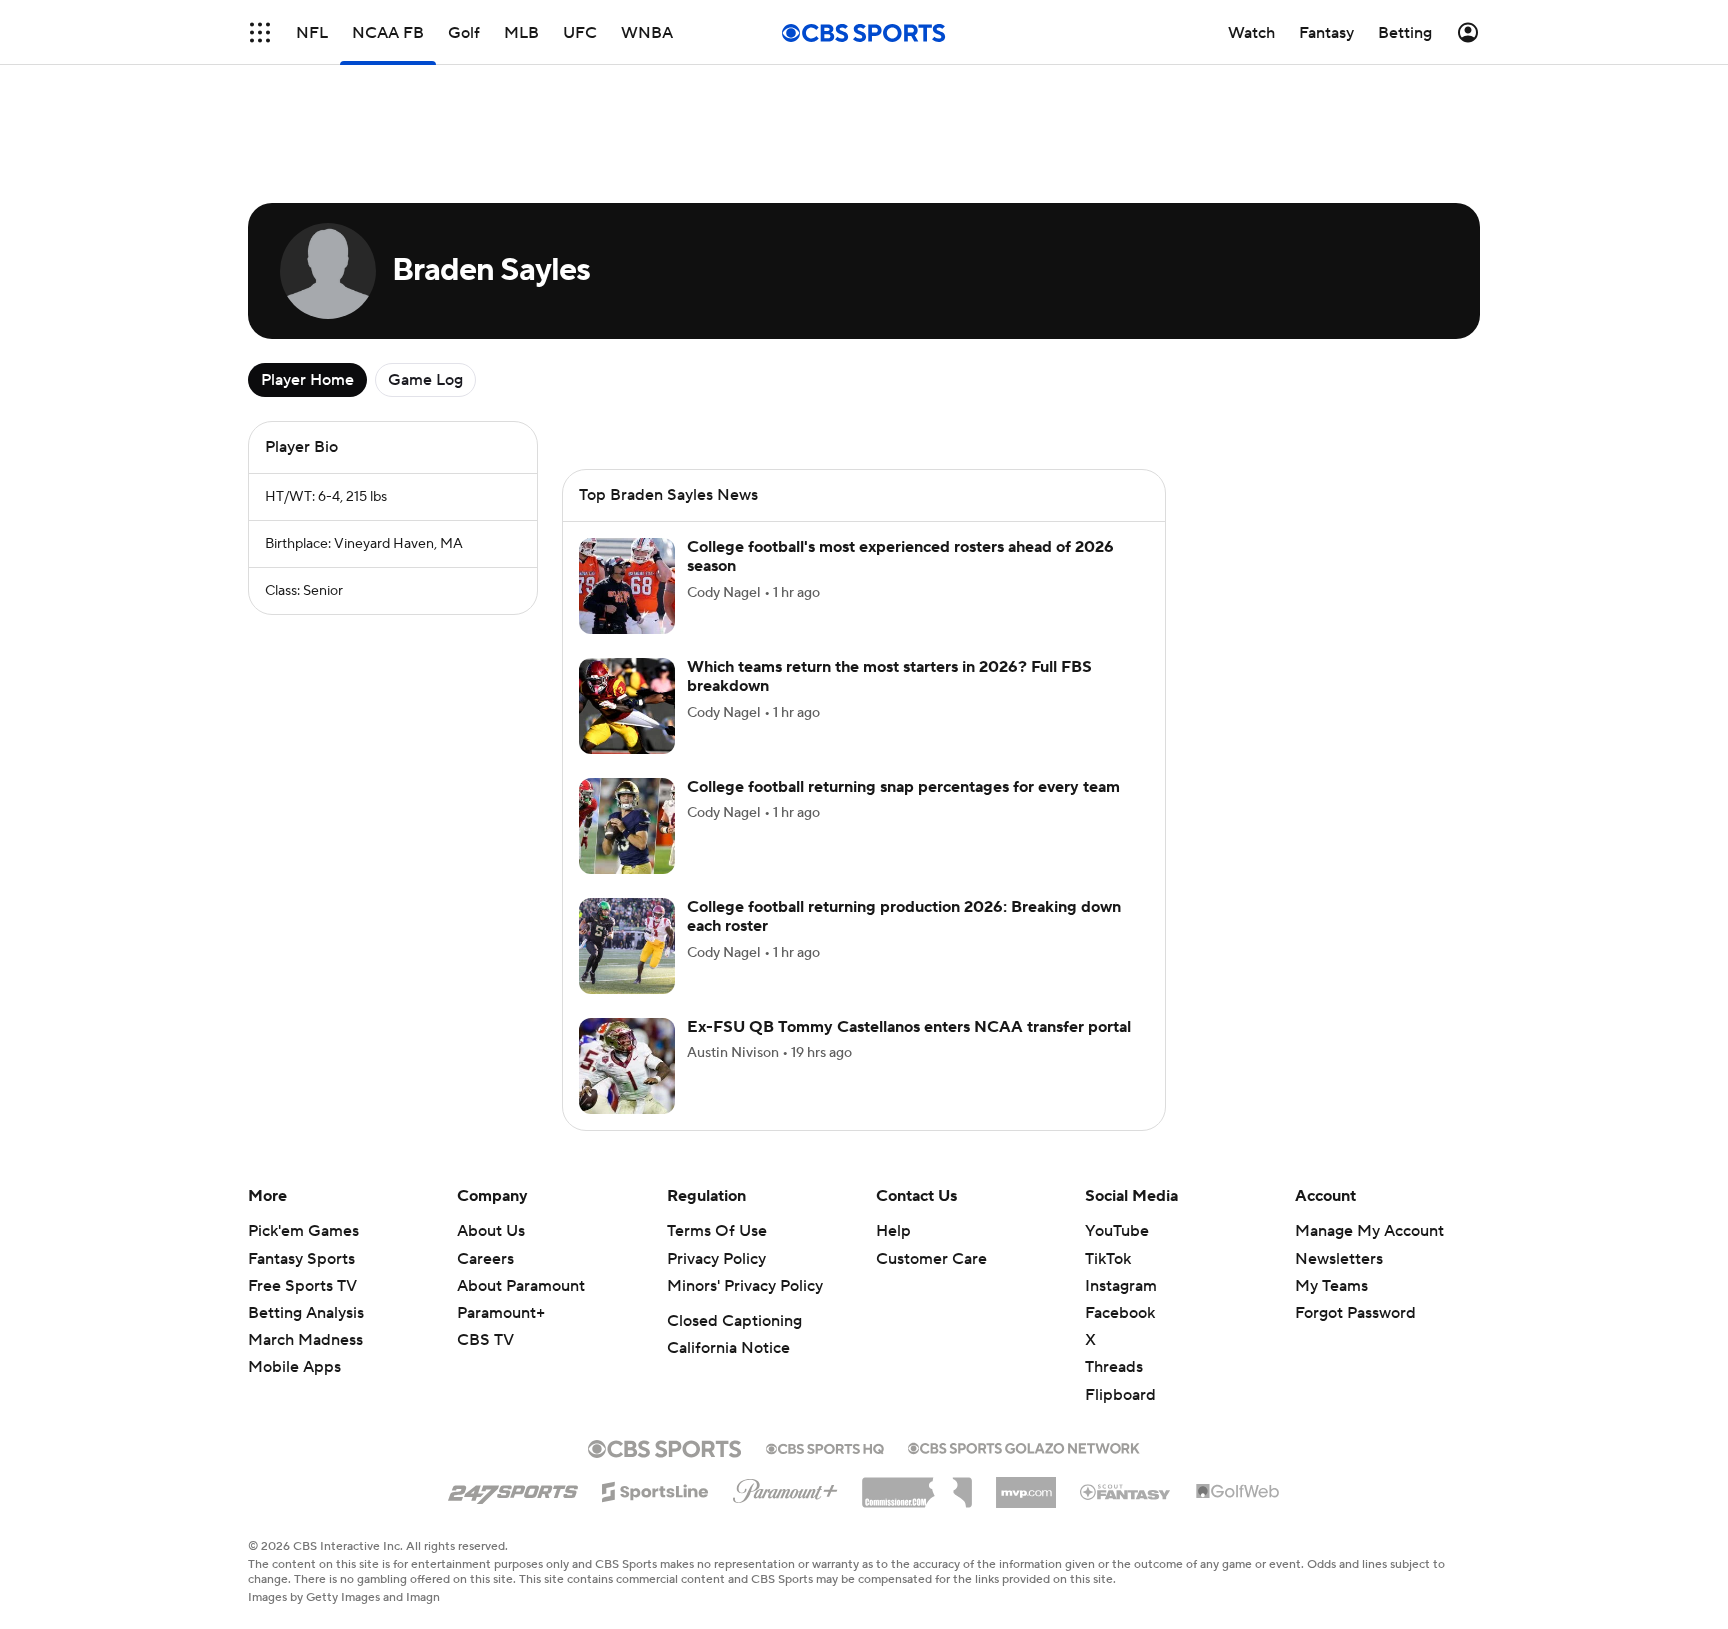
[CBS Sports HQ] (825, 1447)
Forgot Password (1355, 1313)
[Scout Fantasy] (1126, 1491)
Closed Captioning (734, 1321)
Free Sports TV (302, 1286)
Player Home (307, 380)
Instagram (1121, 1286)
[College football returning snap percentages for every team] (627, 826)
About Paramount (521, 1286)
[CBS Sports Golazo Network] (1024, 1446)
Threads (1114, 1367)
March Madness (305, 1340)
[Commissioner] (917, 1485)
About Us (491, 1231)
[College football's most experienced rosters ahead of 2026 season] (627, 586)
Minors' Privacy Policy (745, 1286)
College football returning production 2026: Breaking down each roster (904, 916)
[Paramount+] (785, 1487)
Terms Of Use (717, 1231)
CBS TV (485, 1340)
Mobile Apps (294, 1367)
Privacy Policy (716, 1259)
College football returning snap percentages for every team (903, 787)
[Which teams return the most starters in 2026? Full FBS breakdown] (627, 706)
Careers (485, 1259)
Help (893, 1231)
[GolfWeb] (1238, 1492)
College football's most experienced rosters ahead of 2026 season (900, 556)
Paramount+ (501, 1313)
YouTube (1117, 1231)
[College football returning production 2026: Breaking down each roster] (627, 946)
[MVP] (1026, 1485)
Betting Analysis (306, 1313)
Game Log (425, 380)
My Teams (1331, 1286)
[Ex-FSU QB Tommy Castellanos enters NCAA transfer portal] (627, 1066)
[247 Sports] (513, 1488)
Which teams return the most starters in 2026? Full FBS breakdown (889, 676)
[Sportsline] (655, 1489)
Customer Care (931, 1259)
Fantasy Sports (301, 1259)
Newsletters (1339, 1259)
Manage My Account (1369, 1231)
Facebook (1120, 1313)
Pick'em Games (303, 1231)
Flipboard (1120, 1395)
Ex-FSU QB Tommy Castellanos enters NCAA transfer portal (909, 1027)
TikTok (1108, 1259)
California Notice (728, 1348)
